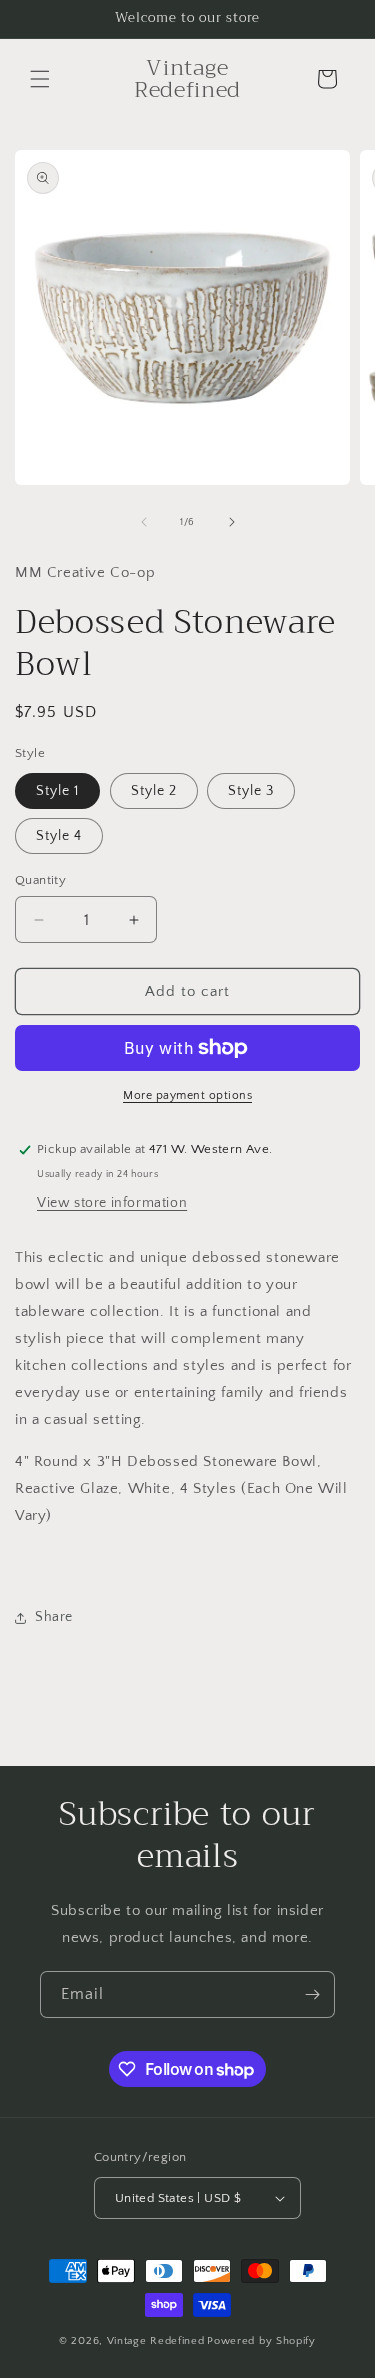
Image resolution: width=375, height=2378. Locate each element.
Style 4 (59, 836)
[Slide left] (144, 522)
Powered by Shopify (261, 2341)
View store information (112, 1203)
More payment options (187, 1095)
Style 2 (154, 791)
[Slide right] (232, 522)
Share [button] (54, 1617)
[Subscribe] (312, 1994)
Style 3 (251, 791)
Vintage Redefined (156, 2341)
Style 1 (57, 791)
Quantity (40, 880)
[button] (40, 79)
